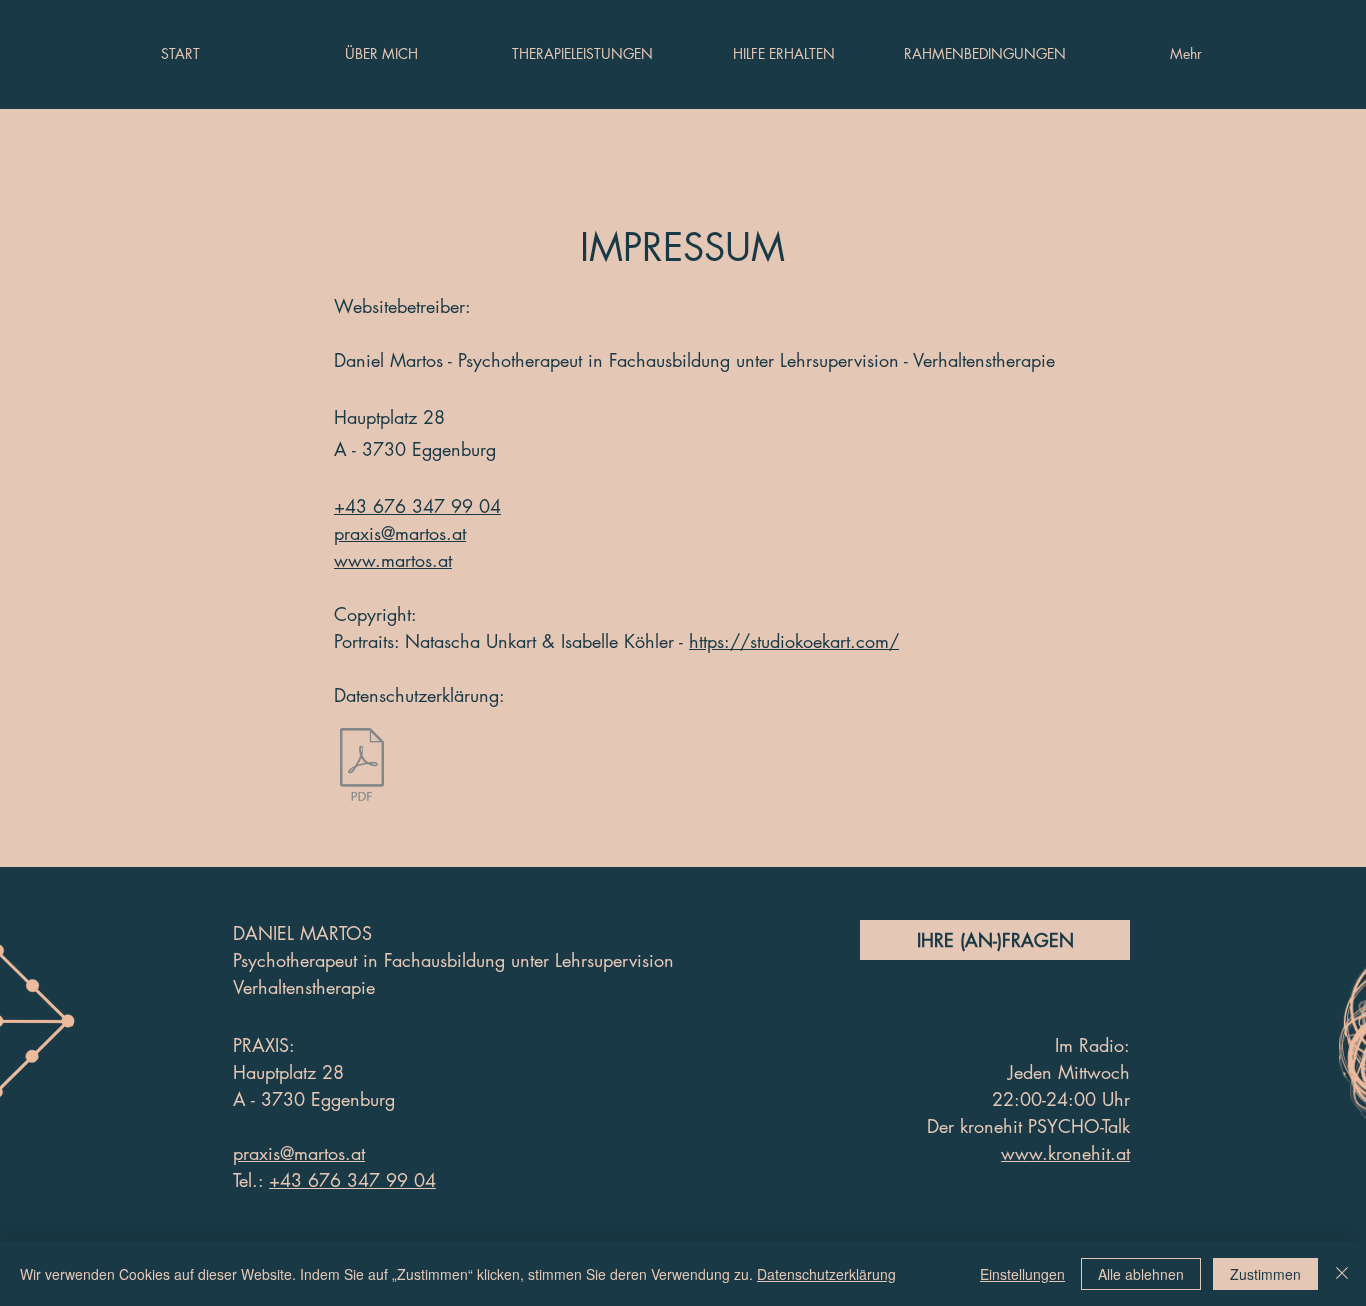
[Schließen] (1342, 1274)
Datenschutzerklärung (826, 1274)
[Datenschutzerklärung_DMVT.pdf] (362, 767)
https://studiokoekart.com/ (794, 641)
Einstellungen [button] (1022, 1274)
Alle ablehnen (1141, 1274)
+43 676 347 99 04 (352, 1180)
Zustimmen (1265, 1274)
